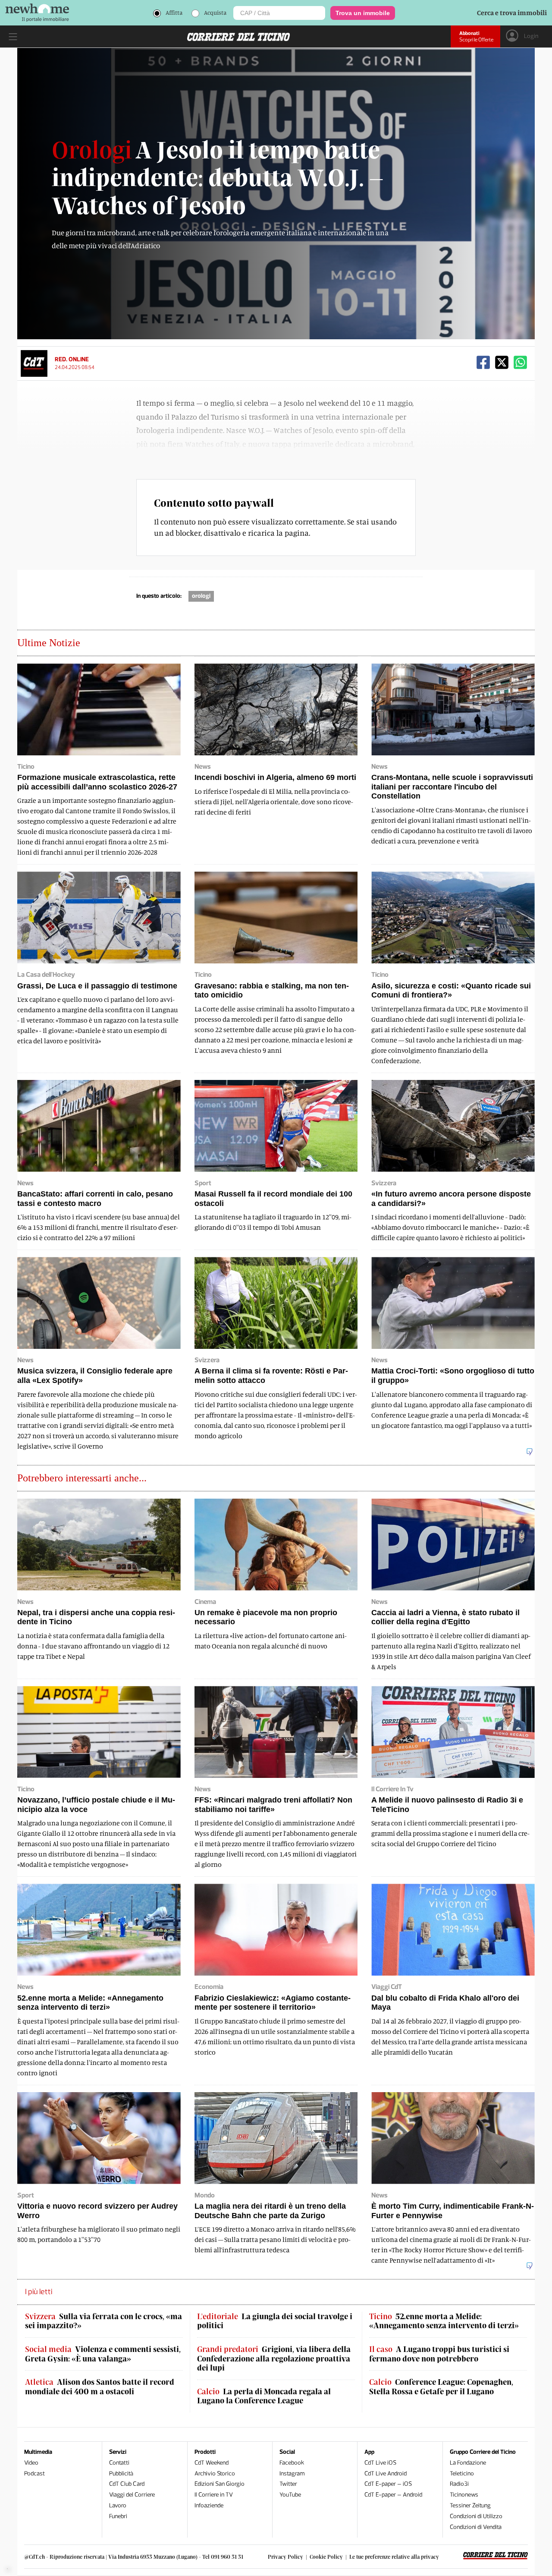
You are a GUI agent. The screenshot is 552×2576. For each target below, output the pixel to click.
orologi (201, 596)
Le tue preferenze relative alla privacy (394, 2557)
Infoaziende (209, 2505)
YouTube (290, 2495)
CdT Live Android (386, 2473)
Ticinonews (464, 2495)
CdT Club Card (127, 2484)
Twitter (288, 2484)
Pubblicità (121, 2473)
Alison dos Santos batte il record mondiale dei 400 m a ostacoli (100, 2387)
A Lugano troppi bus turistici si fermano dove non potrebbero (439, 2354)
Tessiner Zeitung (470, 2505)
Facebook (292, 2463)
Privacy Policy (285, 2557)
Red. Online (72, 359)
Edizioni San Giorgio (220, 2484)
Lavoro (118, 2505)
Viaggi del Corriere (132, 2495)
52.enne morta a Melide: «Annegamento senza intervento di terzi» (444, 2321)
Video (31, 2463)
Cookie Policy (326, 2557)
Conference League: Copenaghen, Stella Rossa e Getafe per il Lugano (441, 2387)
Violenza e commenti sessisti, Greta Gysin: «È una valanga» (103, 2354)
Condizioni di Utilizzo (476, 2516)
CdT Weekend (212, 2463)
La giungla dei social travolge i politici (275, 2321)
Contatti (119, 2463)
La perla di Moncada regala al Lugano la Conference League (264, 2396)
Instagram (292, 2473)
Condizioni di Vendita (476, 2527)
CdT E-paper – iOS (388, 2484)
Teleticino (462, 2473)
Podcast (34, 2473)
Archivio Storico (215, 2473)
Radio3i (459, 2484)
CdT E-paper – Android (393, 2495)
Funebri (118, 2516)
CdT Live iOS (380, 2463)
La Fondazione (468, 2463)
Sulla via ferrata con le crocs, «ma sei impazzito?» (103, 2321)
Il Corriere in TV (214, 2495)
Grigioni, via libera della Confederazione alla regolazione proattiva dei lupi (274, 2358)
